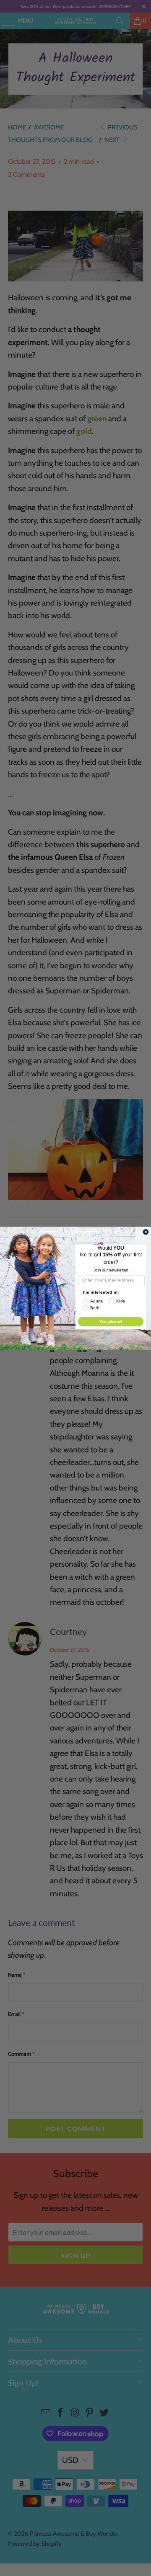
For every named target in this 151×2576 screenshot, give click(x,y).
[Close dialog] (146, 1232)
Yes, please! (111, 1321)
